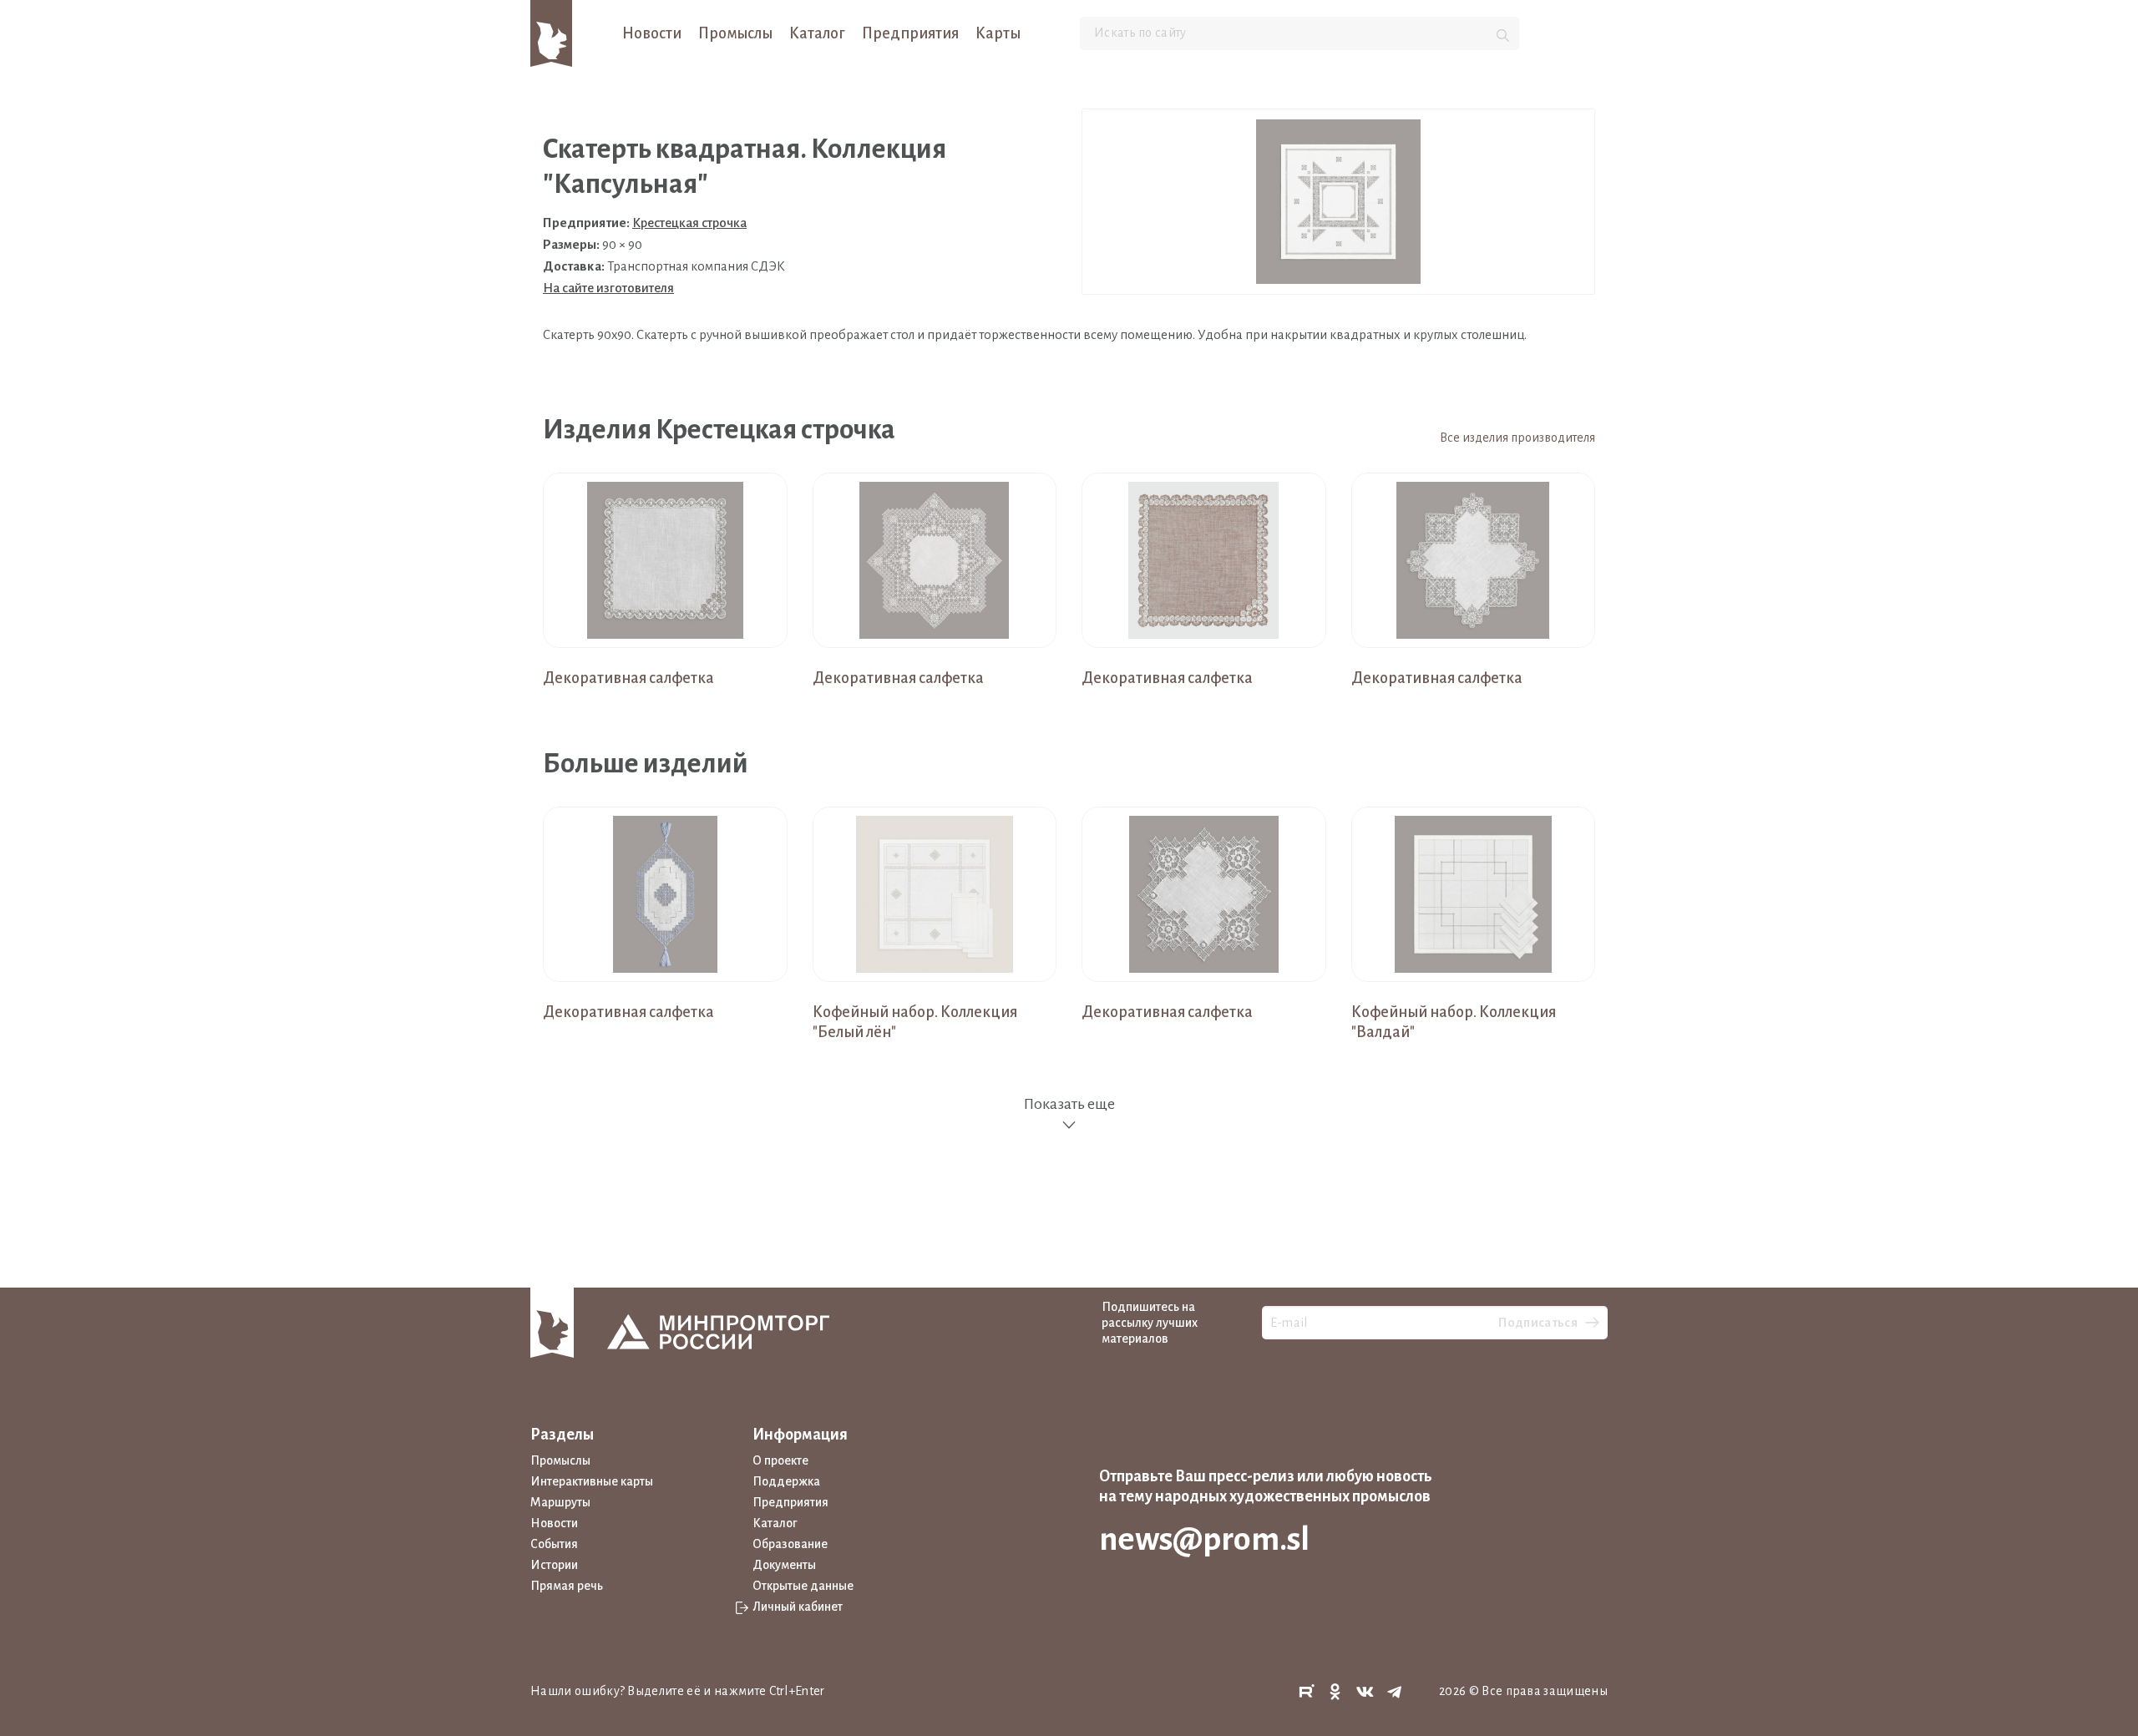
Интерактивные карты (592, 1481)
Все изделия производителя (1517, 438)
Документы (784, 1565)
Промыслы (735, 33)
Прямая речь (567, 1586)
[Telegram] (1395, 1692)
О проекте (780, 1460)
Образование (790, 1544)
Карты (998, 33)
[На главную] (551, 33)
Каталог (817, 33)
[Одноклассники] (1335, 1692)
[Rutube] (1306, 1692)
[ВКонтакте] (1365, 1692)
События (554, 1544)
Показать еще (1069, 1104)
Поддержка (786, 1481)
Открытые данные (803, 1586)
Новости (652, 33)
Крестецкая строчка (689, 223)
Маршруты (560, 1502)
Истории (554, 1565)
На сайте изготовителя (608, 288)
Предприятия (910, 33)
